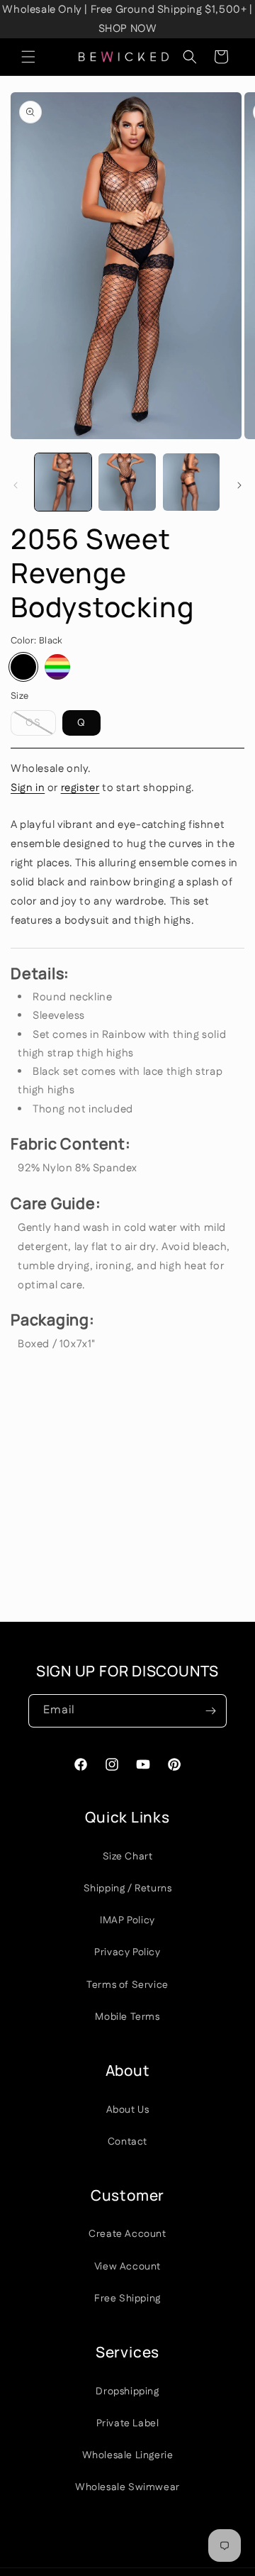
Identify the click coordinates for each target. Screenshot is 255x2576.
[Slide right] (239, 485)
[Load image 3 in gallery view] (191, 482)
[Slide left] (16, 485)
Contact (127, 2142)
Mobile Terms (127, 2017)
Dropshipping (127, 2392)
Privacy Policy (127, 1952)
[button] (28, 57)
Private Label (128, 2423)
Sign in (28, 788)
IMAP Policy (127, 1920)
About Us (128, 2110)
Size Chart (128, 1857)
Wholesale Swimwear (127, 2487)
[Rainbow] (57, 667)
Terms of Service (127, 1985)
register (80, 788)
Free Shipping (127, 2299)
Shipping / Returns (128, 1889)
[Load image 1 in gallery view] (63, 482)
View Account (127, 2267)
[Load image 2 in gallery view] (127, 482)
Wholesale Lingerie (128, 2455)
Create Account (127, 2234)
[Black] (23, 667)
